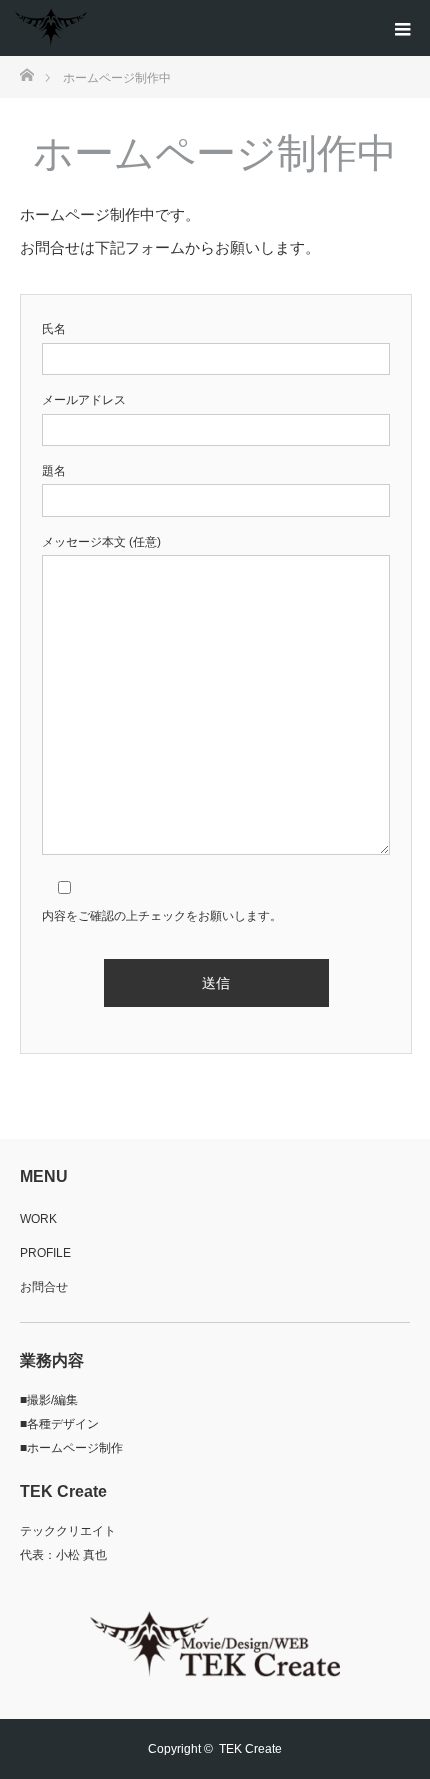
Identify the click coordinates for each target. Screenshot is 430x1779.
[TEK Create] (51, 28)
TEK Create (250, 1749)
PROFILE (45, 1253)
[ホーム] (26, 73)
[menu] (402, 28)
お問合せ (44, 1287)
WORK (38, 1219)
